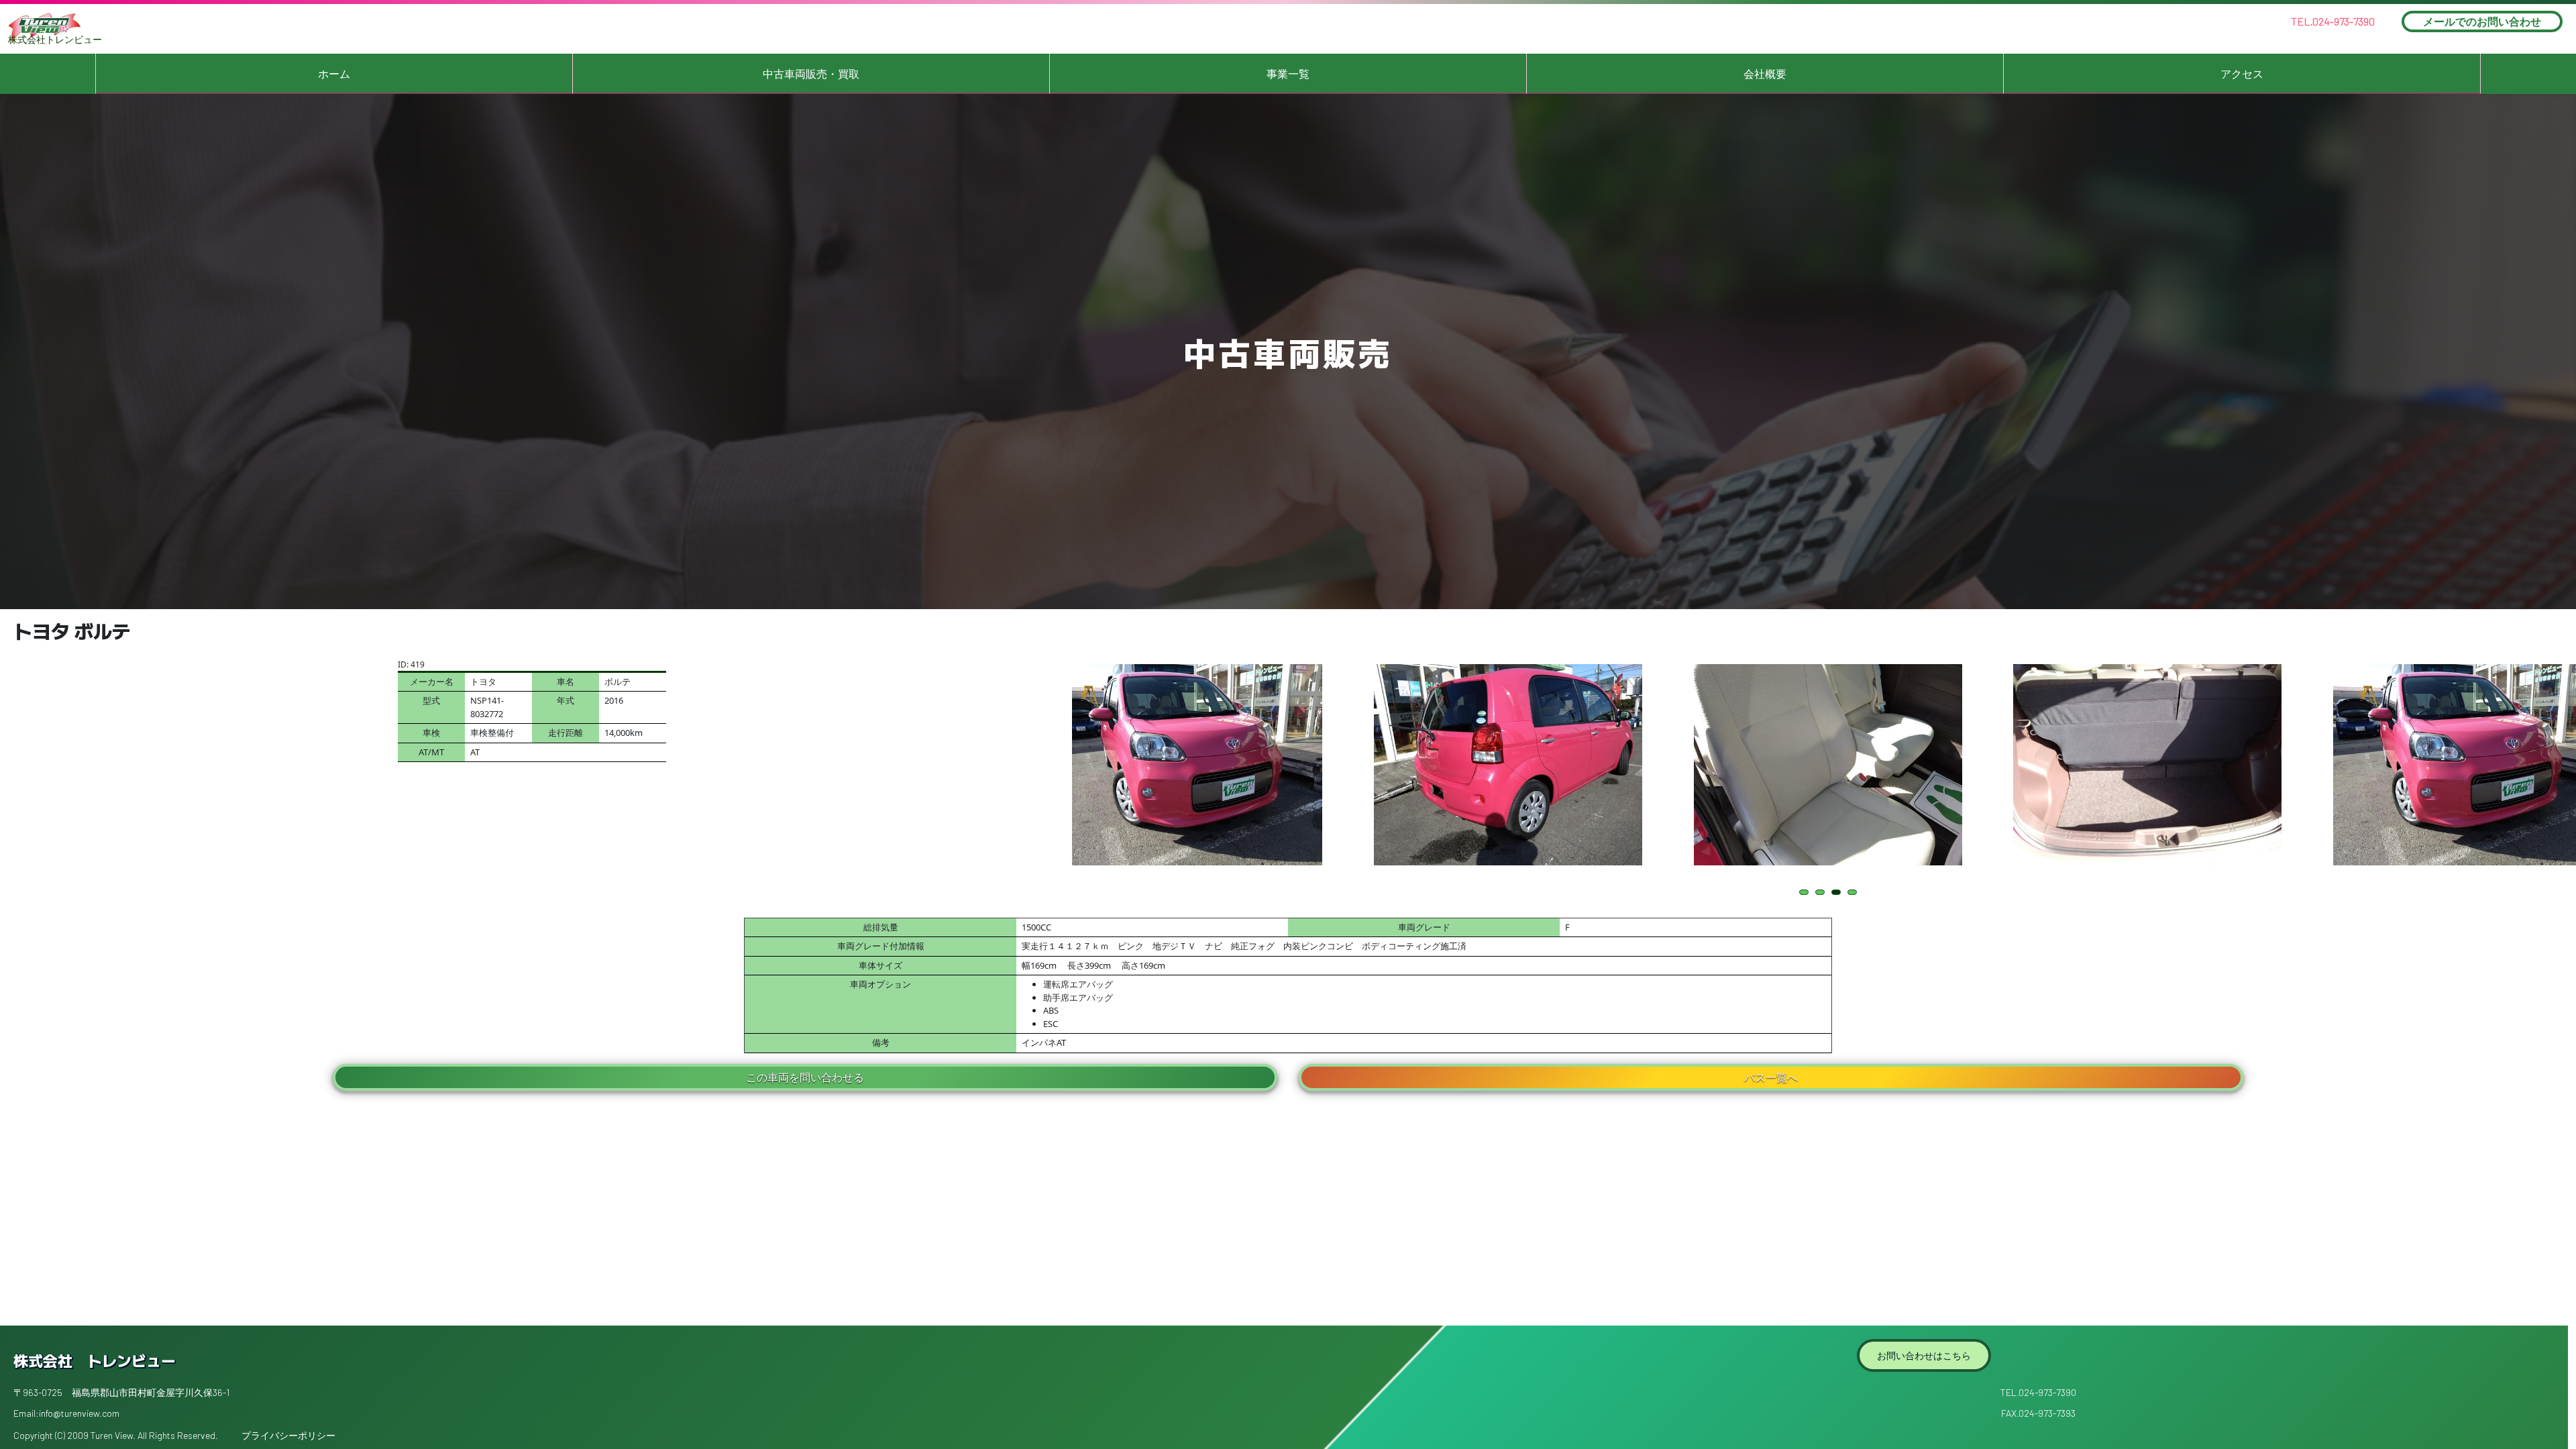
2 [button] (1822, 893)
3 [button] (1838, 893)
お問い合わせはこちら (1924, 1355)
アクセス (2242, 74)
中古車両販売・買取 (811, 74)
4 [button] (1855, 893)
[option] (1188, 765)
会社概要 (1765, 74)
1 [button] (1806, 893)
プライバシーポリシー (288, 1435)
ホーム (334, 74)
